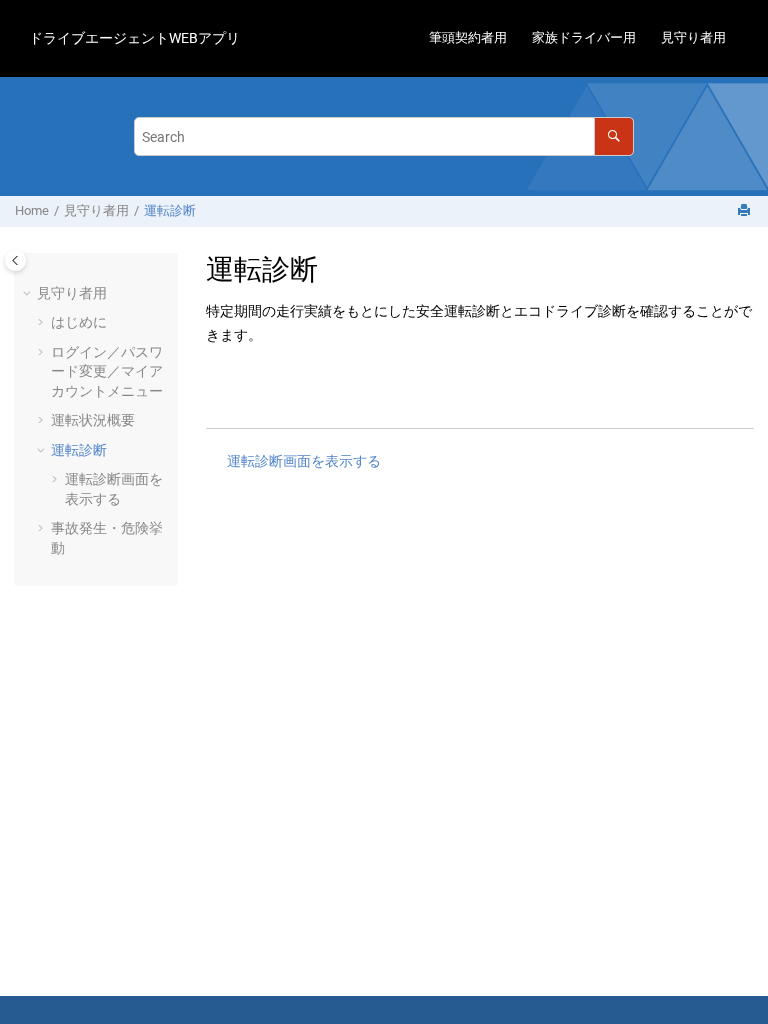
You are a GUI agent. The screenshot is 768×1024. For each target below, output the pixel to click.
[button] (29, 294)
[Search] (613, 136)
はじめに (79, 322)
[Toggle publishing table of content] (15, 260)
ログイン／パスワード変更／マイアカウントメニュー (107, 371)
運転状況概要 (93, 420)
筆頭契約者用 (468, 37)
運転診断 (170, 210)
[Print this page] (746, 211)
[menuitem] (467, 38)
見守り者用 (693, 37)
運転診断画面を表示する (304, 461)
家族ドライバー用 (584, 37)
